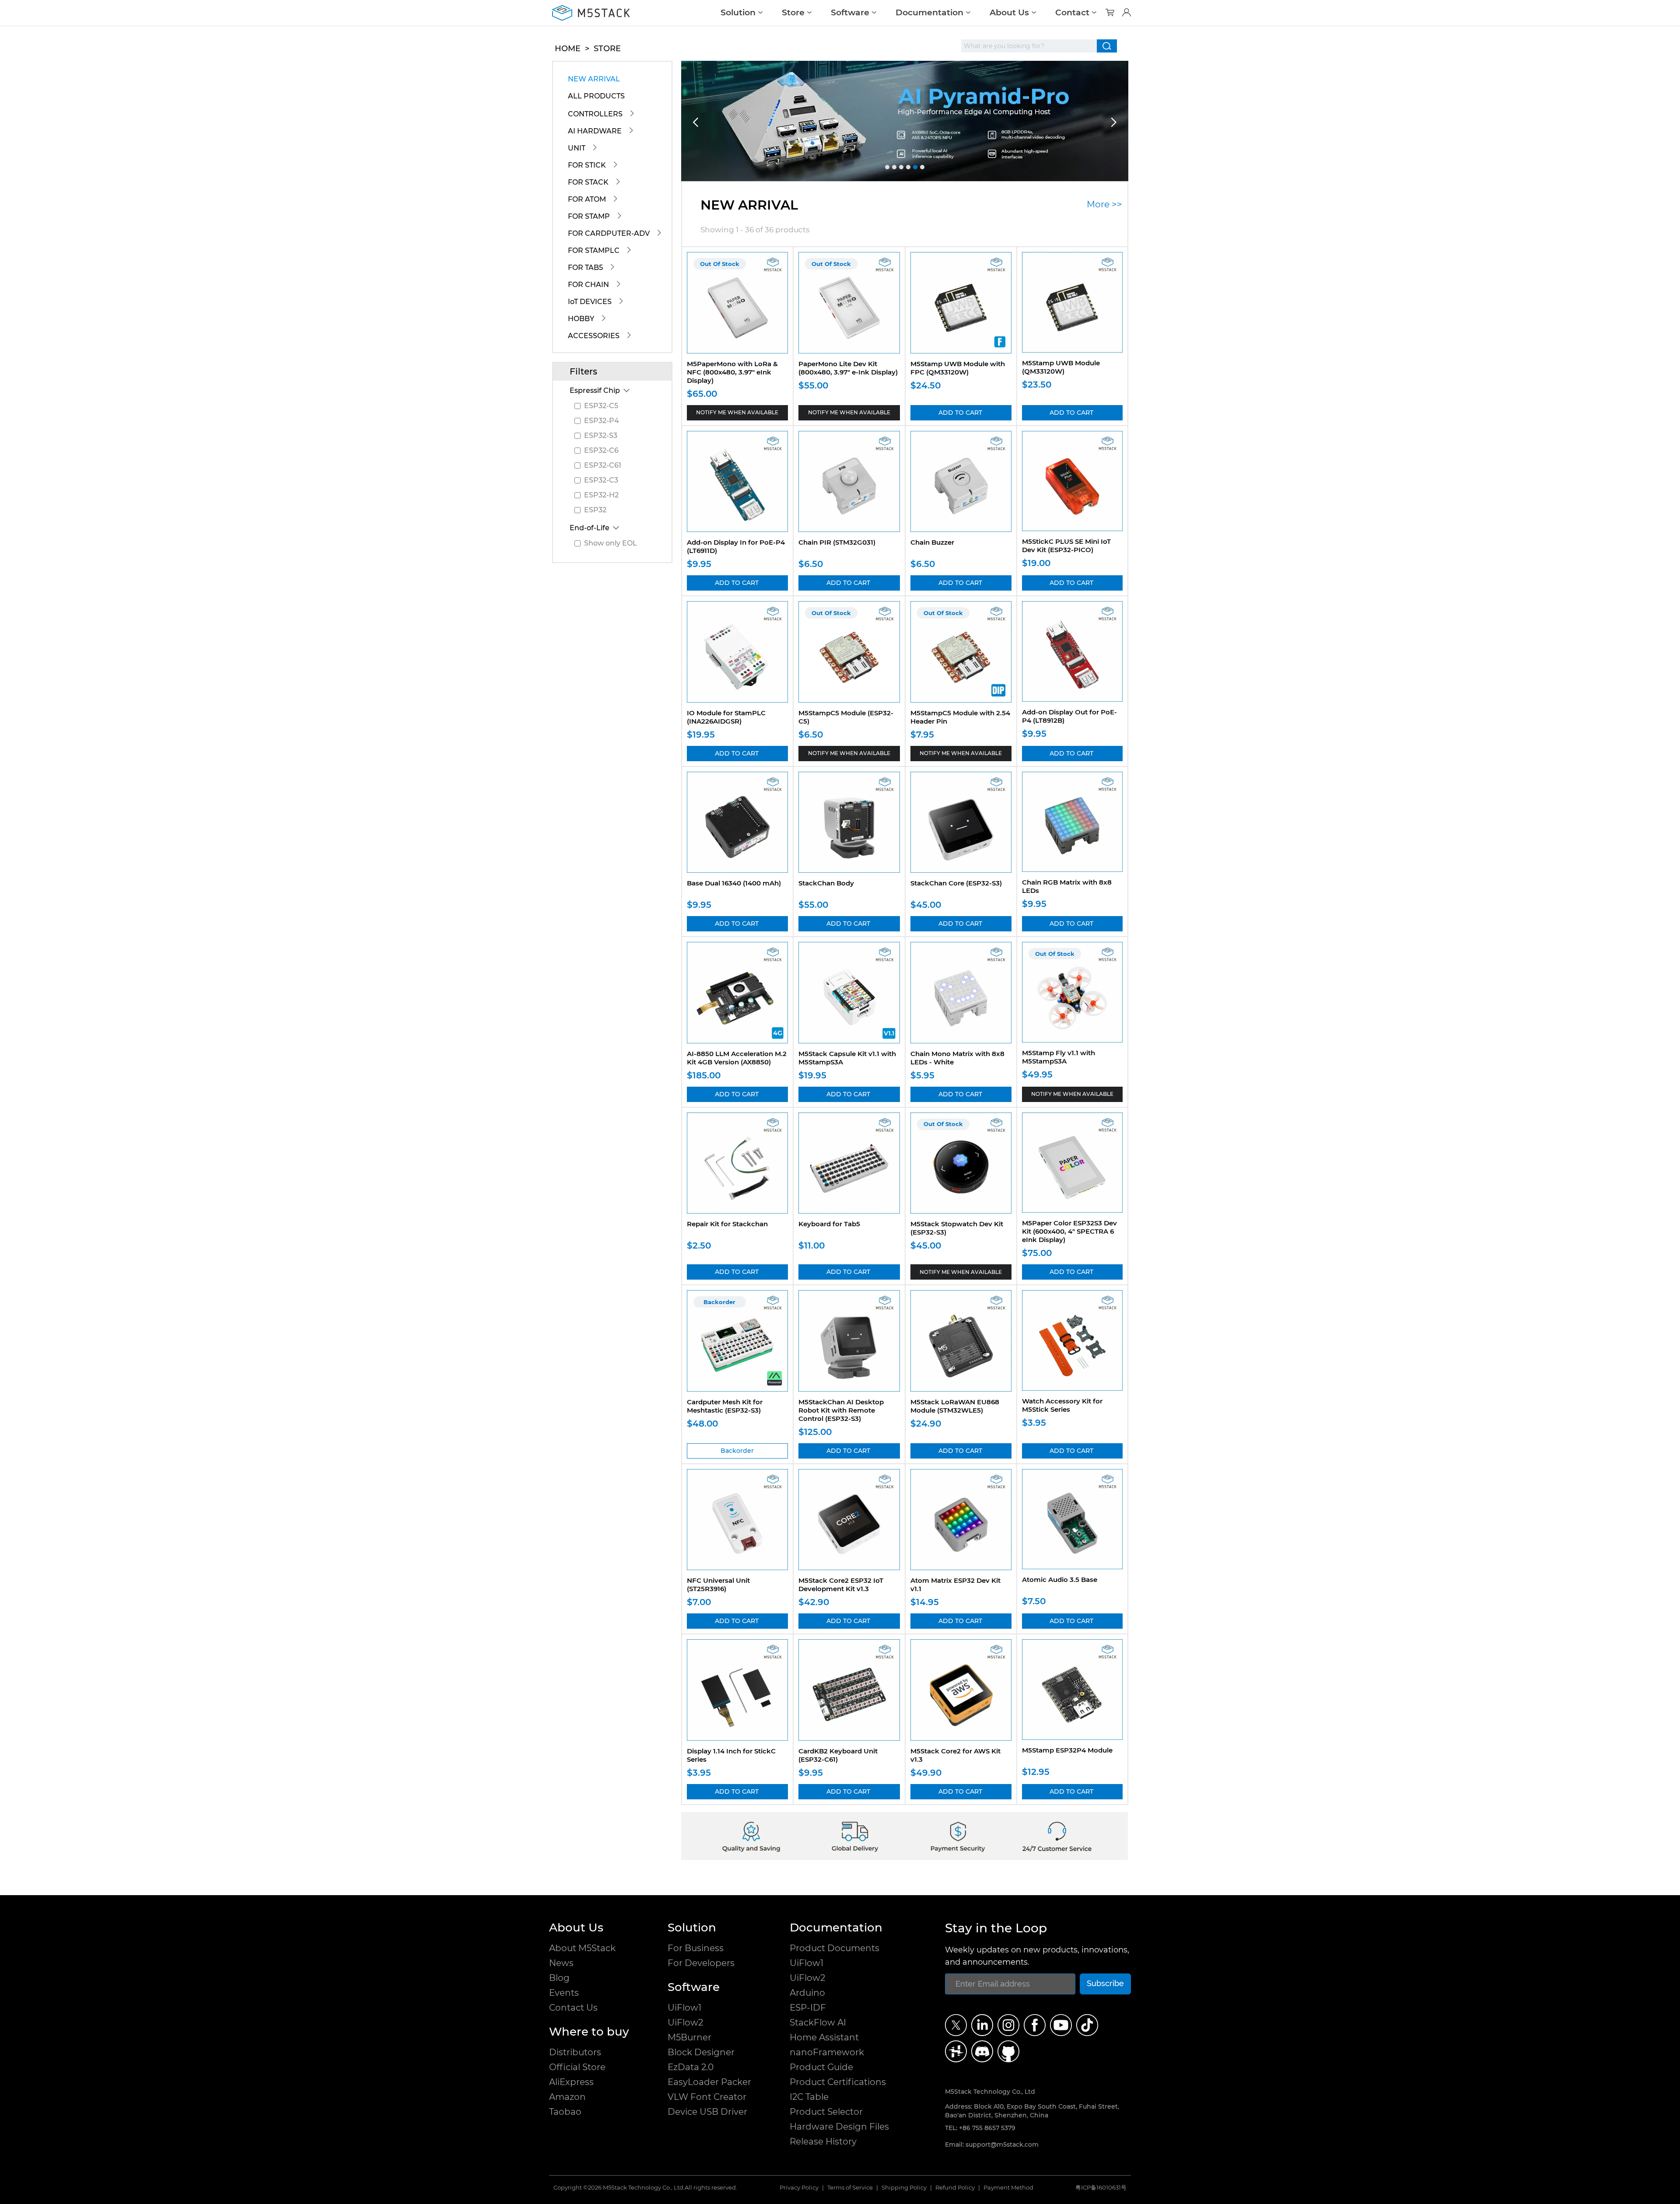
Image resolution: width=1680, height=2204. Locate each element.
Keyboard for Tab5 (829, 1224)
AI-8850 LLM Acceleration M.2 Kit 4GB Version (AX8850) (737, 1058)
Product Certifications (838, 2082)
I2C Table (809, 2097)
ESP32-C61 (603, 465)
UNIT (577, 148)
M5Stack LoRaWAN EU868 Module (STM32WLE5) (955, 1406)
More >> (1104, 204)
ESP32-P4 (602, 421)
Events (564, 1993)
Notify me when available (737, 412)
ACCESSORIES (594, 336)
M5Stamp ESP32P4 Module (1067, 1750)
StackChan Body (826, 883)
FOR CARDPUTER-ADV (609, 233)
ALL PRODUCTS (596, 96)
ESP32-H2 (601, 495)
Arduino (807, 1993)
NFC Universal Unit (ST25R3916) (718, 1585)
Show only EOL (611, 543)
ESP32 (595, 510)
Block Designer (701, 2052)
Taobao (565, 2112)
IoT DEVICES (590, 302)
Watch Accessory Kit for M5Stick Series (1062, 1405)
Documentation (929, 12)
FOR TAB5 (585, 268)
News (561, 1963)
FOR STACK (588, 182)
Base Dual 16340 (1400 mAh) (734, 883)
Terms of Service (850, 2188)
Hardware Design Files (839, 2127)
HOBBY (581, 319)
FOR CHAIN (588, 285)
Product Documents (835, 1948)
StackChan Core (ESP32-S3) (956, 883)
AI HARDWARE (595, 131)
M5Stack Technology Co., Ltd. (644, 2188)
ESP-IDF (808, 2008)
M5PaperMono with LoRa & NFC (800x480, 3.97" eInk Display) (732, 372)
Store (793, 12)
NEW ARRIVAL (594, 79)
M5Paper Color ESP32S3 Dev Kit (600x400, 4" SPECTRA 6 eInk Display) (1069, 1231)
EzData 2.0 (691, 2067)
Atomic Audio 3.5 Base (1060, 1580)
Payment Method (1008, 2188)
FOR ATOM (587, 199)
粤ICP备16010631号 (1101, 2188)
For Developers (701, 1963)
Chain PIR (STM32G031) (837, 542)
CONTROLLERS (595, 114)
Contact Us (573, 2008)
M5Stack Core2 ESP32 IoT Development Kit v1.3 (841, 1585)
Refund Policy (955, 2188)
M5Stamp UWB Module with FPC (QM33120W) (958, 368)
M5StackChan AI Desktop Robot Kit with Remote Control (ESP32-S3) (841, 1410)
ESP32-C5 (601, 406)
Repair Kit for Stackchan (727, 1224)
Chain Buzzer (932, 542)
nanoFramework (827, 2052)
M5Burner (689, 2037)
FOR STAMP (589, 216)
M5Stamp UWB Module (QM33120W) (1061, 367)
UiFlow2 (685, 2022)
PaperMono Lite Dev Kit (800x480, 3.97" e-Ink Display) (848, 368)
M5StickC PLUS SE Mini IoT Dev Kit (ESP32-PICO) (1066, 546)
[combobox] (1029, 46)
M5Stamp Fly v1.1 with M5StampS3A (1059, 1057)
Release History (823, 2141)
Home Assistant (824, 2037)
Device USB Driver (707, 2112)
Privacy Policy (799, 2188)
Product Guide (821, 2067)
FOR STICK (587, 165)
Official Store (577, 2067)
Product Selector (826, 2112)
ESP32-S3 (601, 436)
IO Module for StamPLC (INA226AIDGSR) (726, 717)
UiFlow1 (684, 2008)
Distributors (575, 2052)
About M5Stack (582, 1948)
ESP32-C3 (601, 480)
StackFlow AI (818, 2022)
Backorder (737, 1451)
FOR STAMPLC (594, 250)
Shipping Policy (904, 2188)
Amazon (567, 2097)
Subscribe (1105, 1983)
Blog (559, 1978)
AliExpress (571, 2082)
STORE (607, 49)
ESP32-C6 (601, 450)
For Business (696, 1948)
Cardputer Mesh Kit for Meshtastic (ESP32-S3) (725, 1406)
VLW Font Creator (707, 2097)
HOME (568, 49)
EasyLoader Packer (709, 2082)
